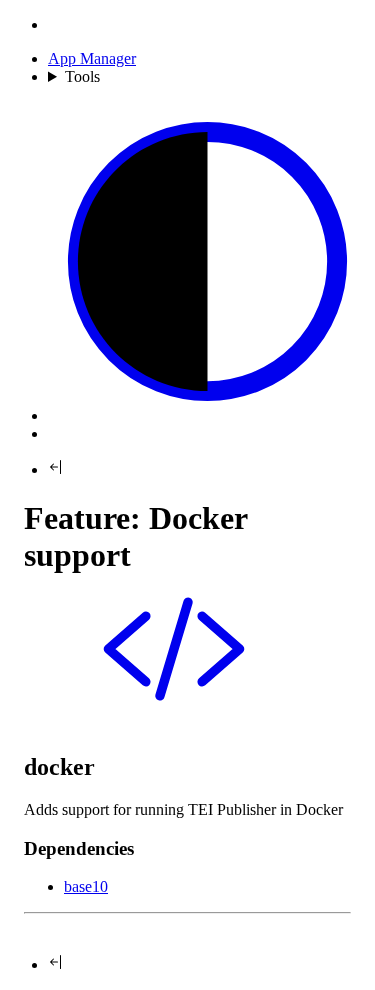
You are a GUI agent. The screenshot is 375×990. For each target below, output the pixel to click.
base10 (86, 886)
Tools (82, 76)
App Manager (92, 58)
